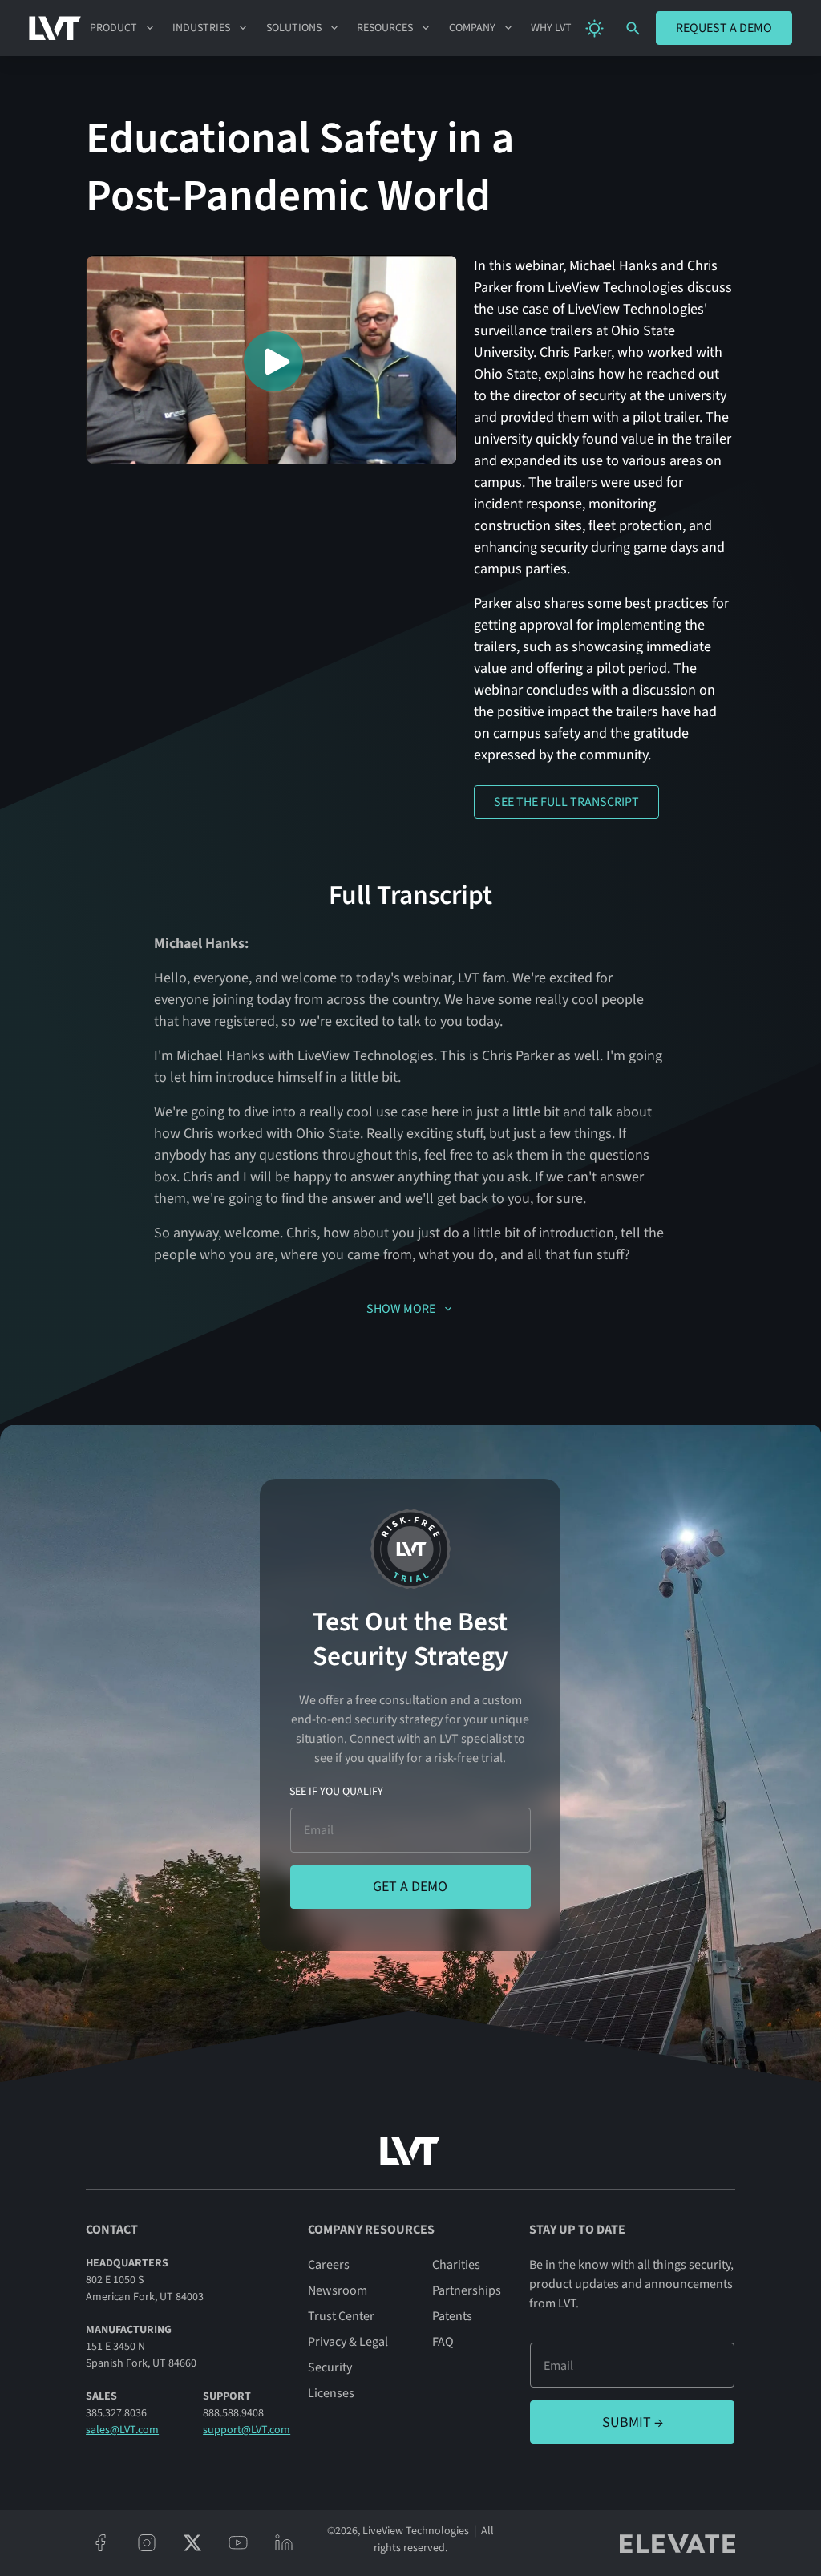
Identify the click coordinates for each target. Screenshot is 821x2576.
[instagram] (146, 2543)
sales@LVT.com (122, 2430)
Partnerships (467, 2290)
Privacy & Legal (348, 2342)
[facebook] (101, 2543)
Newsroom (338, 2290)
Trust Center (341, 2316)
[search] (633, 28)
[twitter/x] (192, 2543)
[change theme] (595, 28)
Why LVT (551, 28)
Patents (452, 2316)
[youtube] (238, 2543)
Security (330, 2367)
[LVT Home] (55, 28)
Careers (329, 2265)
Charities (456, 2265)
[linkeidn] (283, 2543)
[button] (122, 28)
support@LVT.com (247, 2430)
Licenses (331, 2393)
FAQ (443, 2342)
